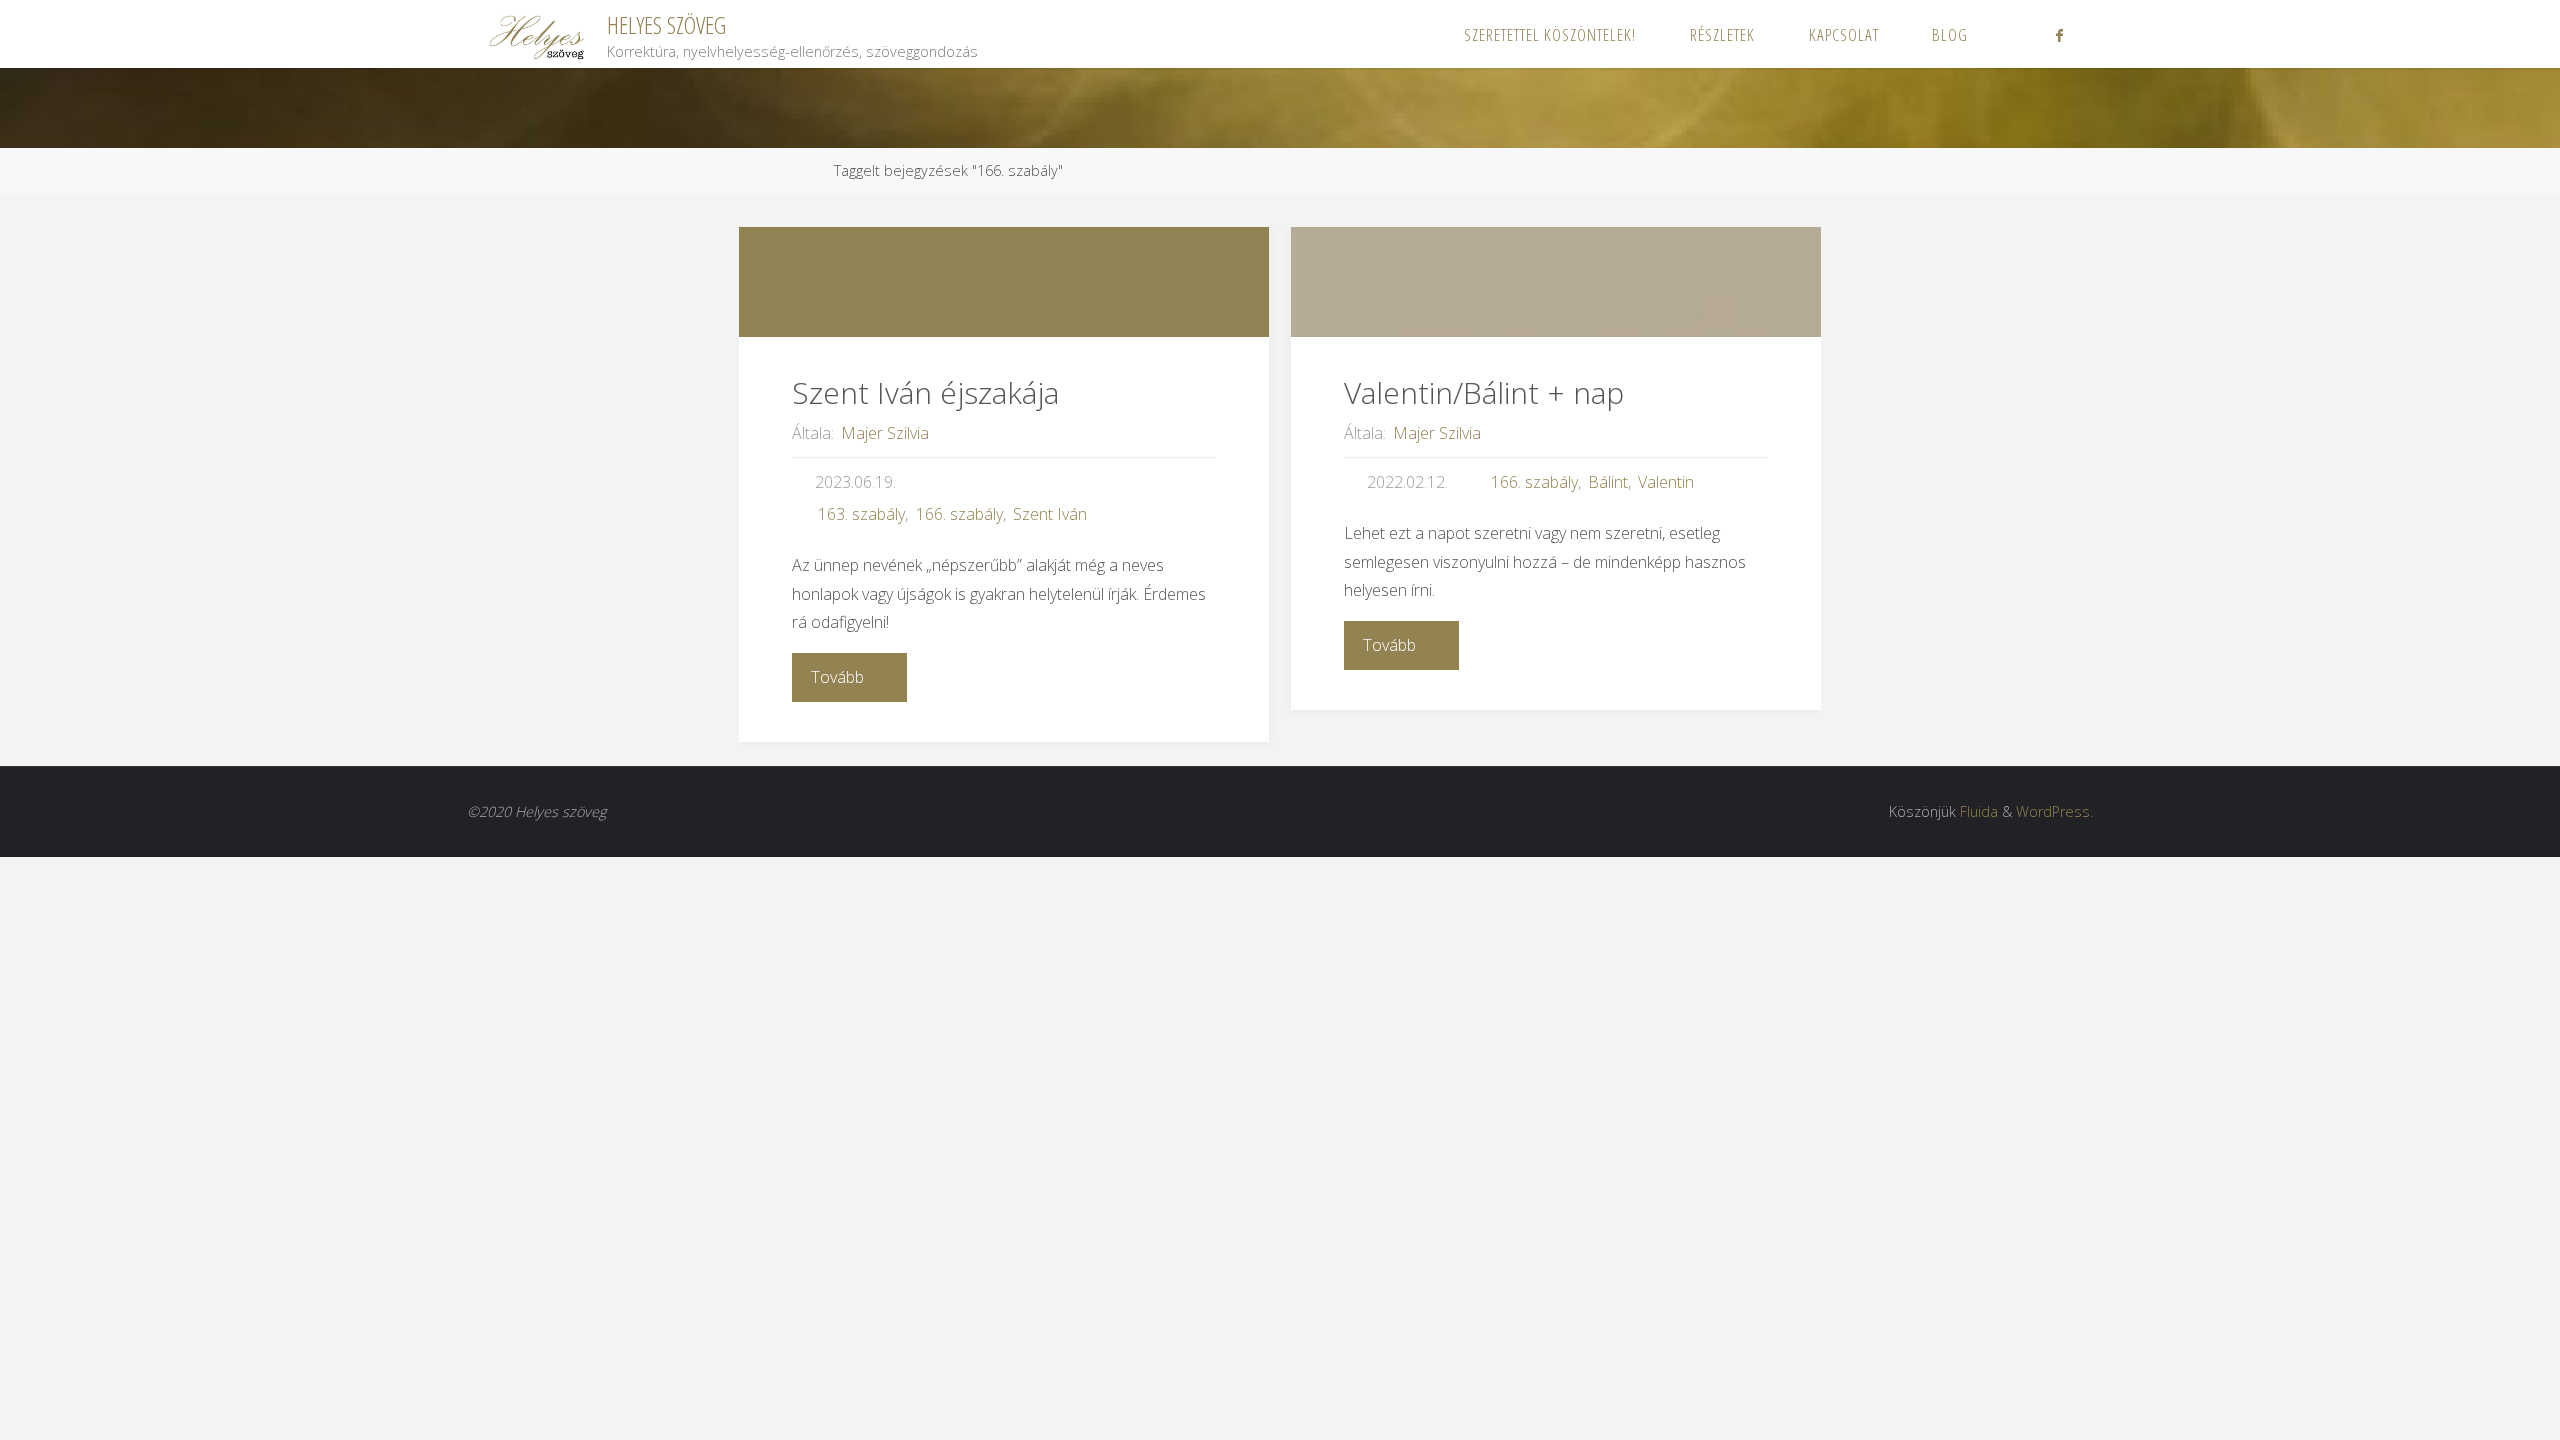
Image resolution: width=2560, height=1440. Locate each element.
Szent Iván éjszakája (925, 392)
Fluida (1979, 811)
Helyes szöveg (666, 24)
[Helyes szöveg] (538, 34)
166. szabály (959, 514)
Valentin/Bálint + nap (1484, 392)
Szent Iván (1050, 514)
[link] (2015, 34)
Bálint (1608, 482)
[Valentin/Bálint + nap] (1556, 282)
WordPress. (2054, 811)
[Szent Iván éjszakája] (1004, 282)
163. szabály (861, 514)
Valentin (1666, 482)
